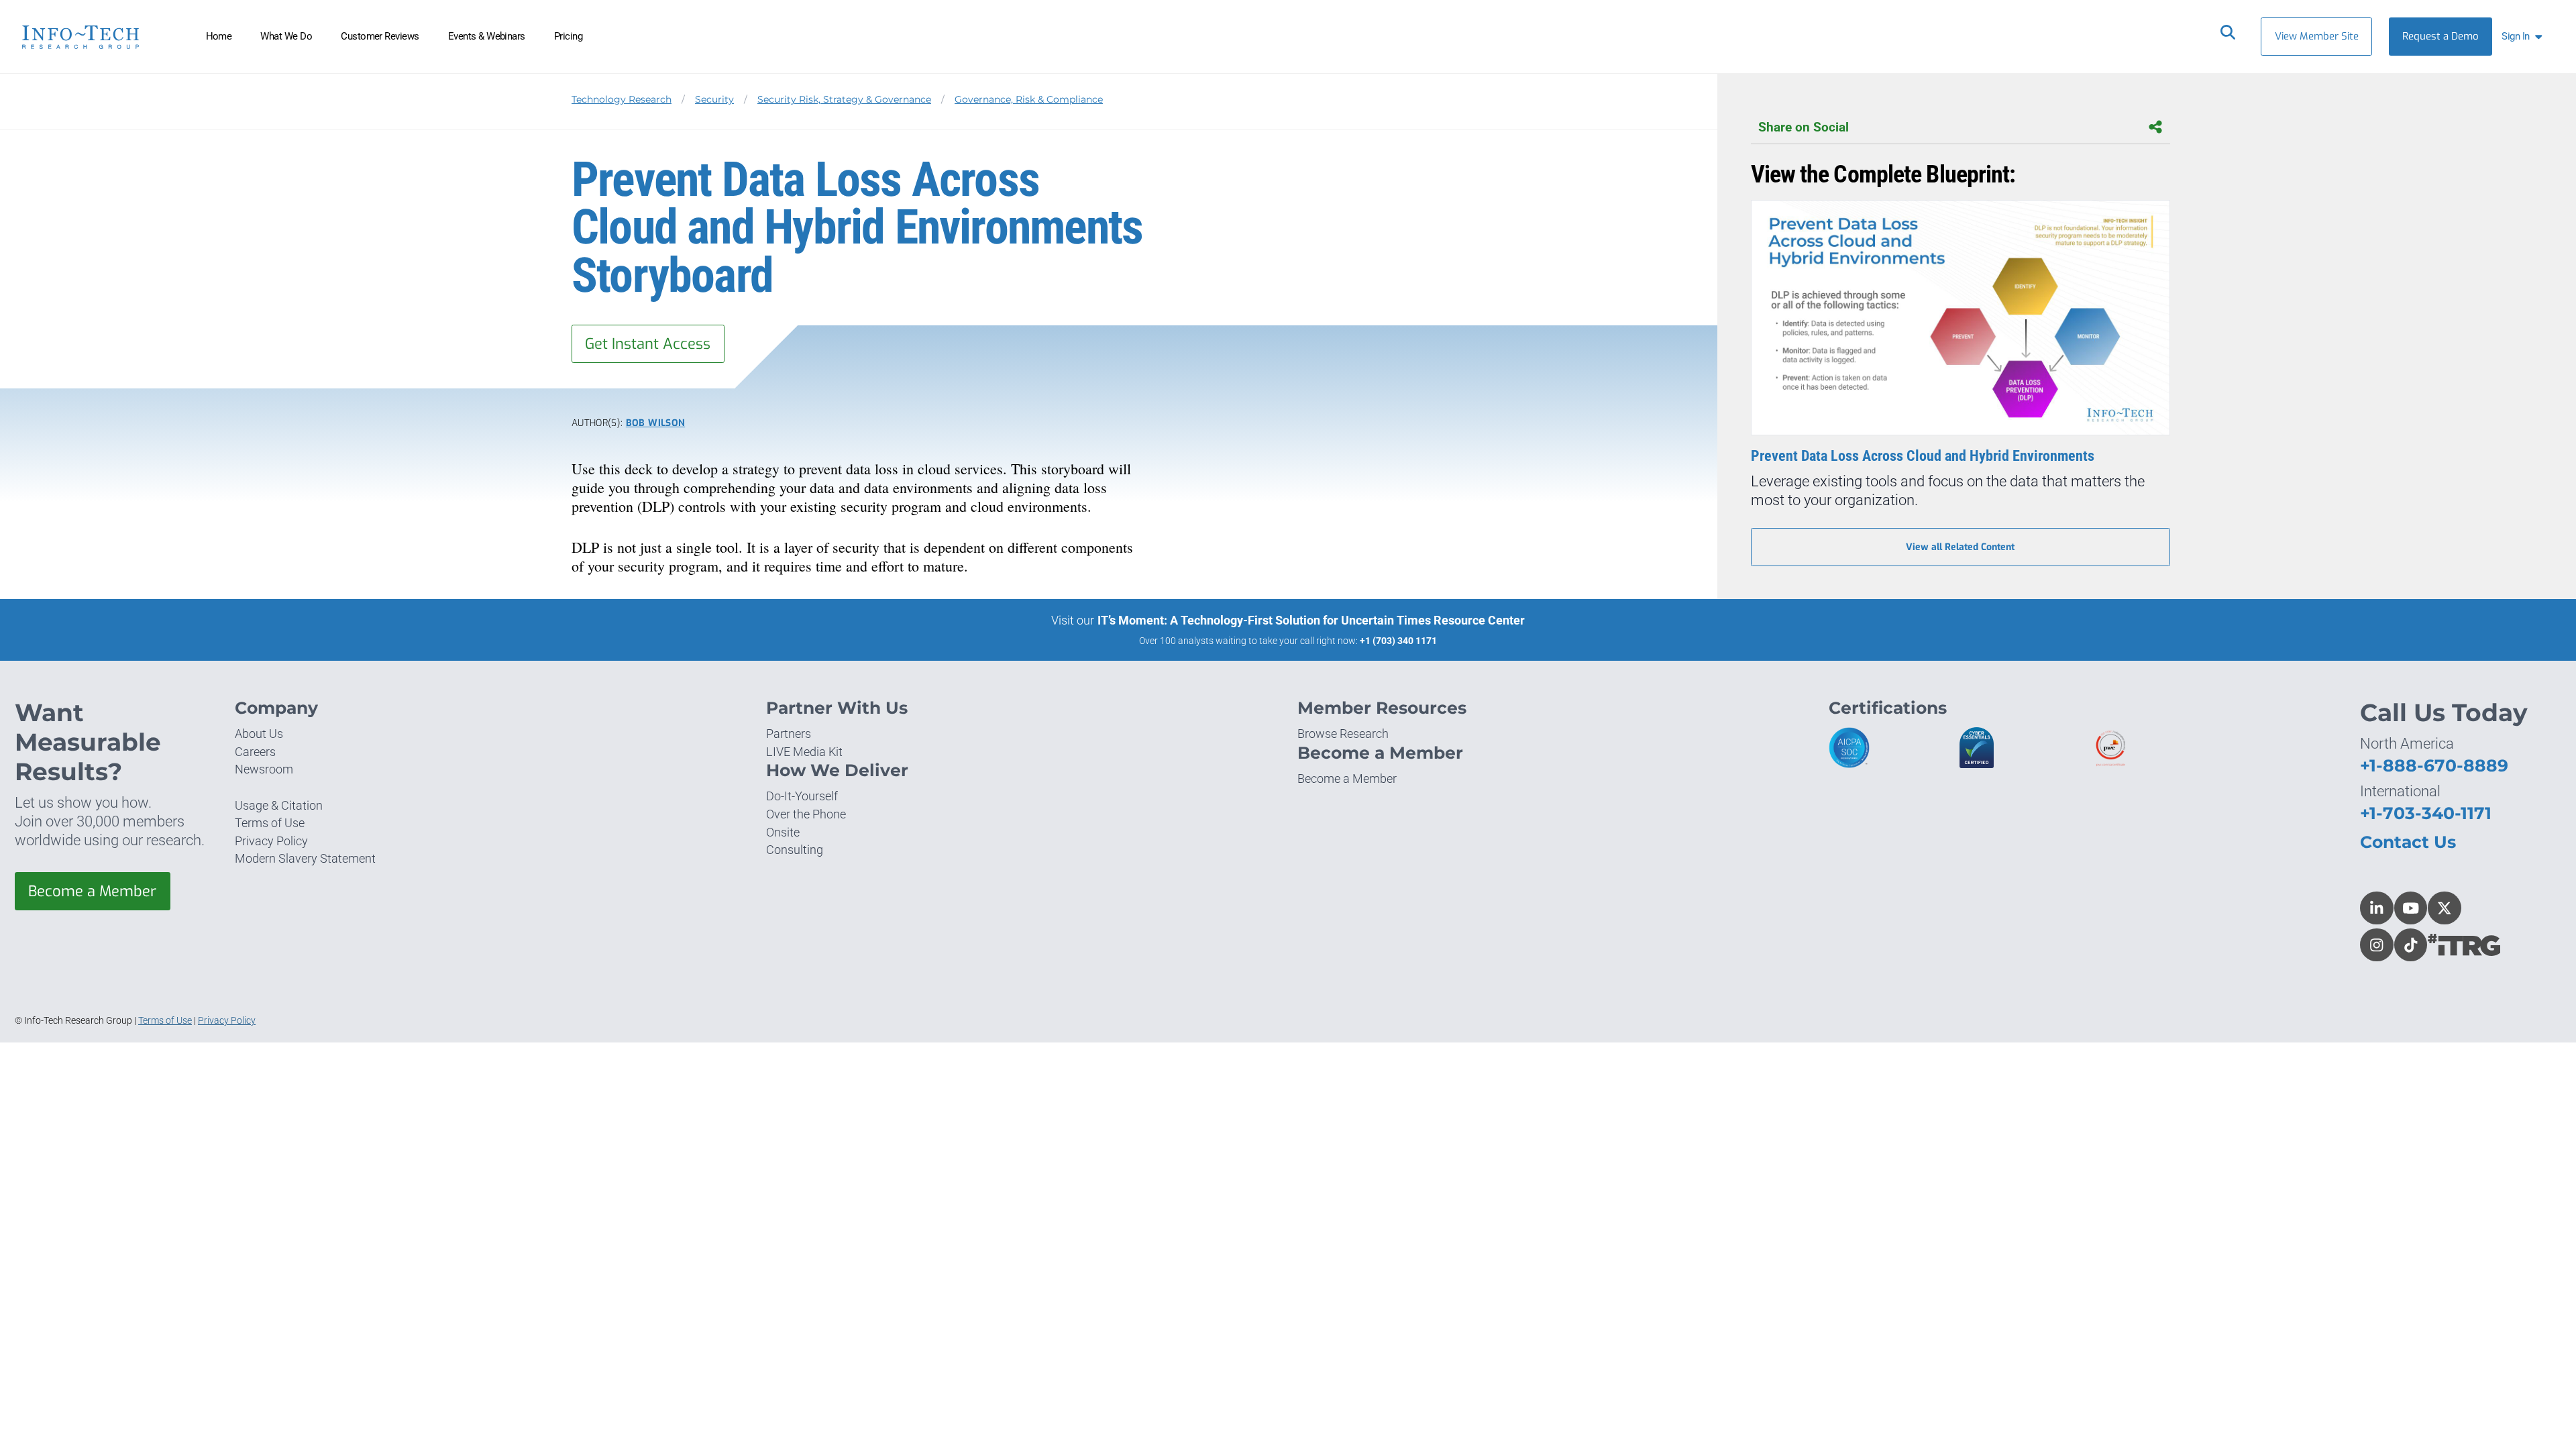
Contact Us (2408, 842)
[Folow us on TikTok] (2411, 945)
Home (219, 36)
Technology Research (622, 99)
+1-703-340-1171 (2426, 813)
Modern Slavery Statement (305, 858)
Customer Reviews (380, 36)
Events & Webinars (487, 36)
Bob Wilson (655, 423)
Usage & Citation (279, 805)
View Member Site (2317, 36)
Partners (789, 734)
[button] (2525, 37)
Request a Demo (2440, 36)
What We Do (286, 36)
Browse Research (1343, 734)
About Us (259, 734)
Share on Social (1804, 127)
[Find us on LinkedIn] (2377, 908)
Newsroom (264, 769)
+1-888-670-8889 (2434, 765)
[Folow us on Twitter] (2445, 908)
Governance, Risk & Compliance (1029, 99)
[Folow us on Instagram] (2377, 945)
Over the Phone (806, 814)
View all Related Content (1960, 547)
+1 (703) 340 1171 (1398, 641)
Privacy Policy (271, 841)
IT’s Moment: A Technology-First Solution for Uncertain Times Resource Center (1311, 620)
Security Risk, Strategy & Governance (844, 99)
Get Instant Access (648, 344)
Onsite (783, 832)
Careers (255, 752)
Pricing (568, 36)
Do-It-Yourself (802, 796)
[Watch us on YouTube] (2411, 908)
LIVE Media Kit (804, 752)
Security (714, 99)
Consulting (795, 850)
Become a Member (92, 891)
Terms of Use (270, 823)
